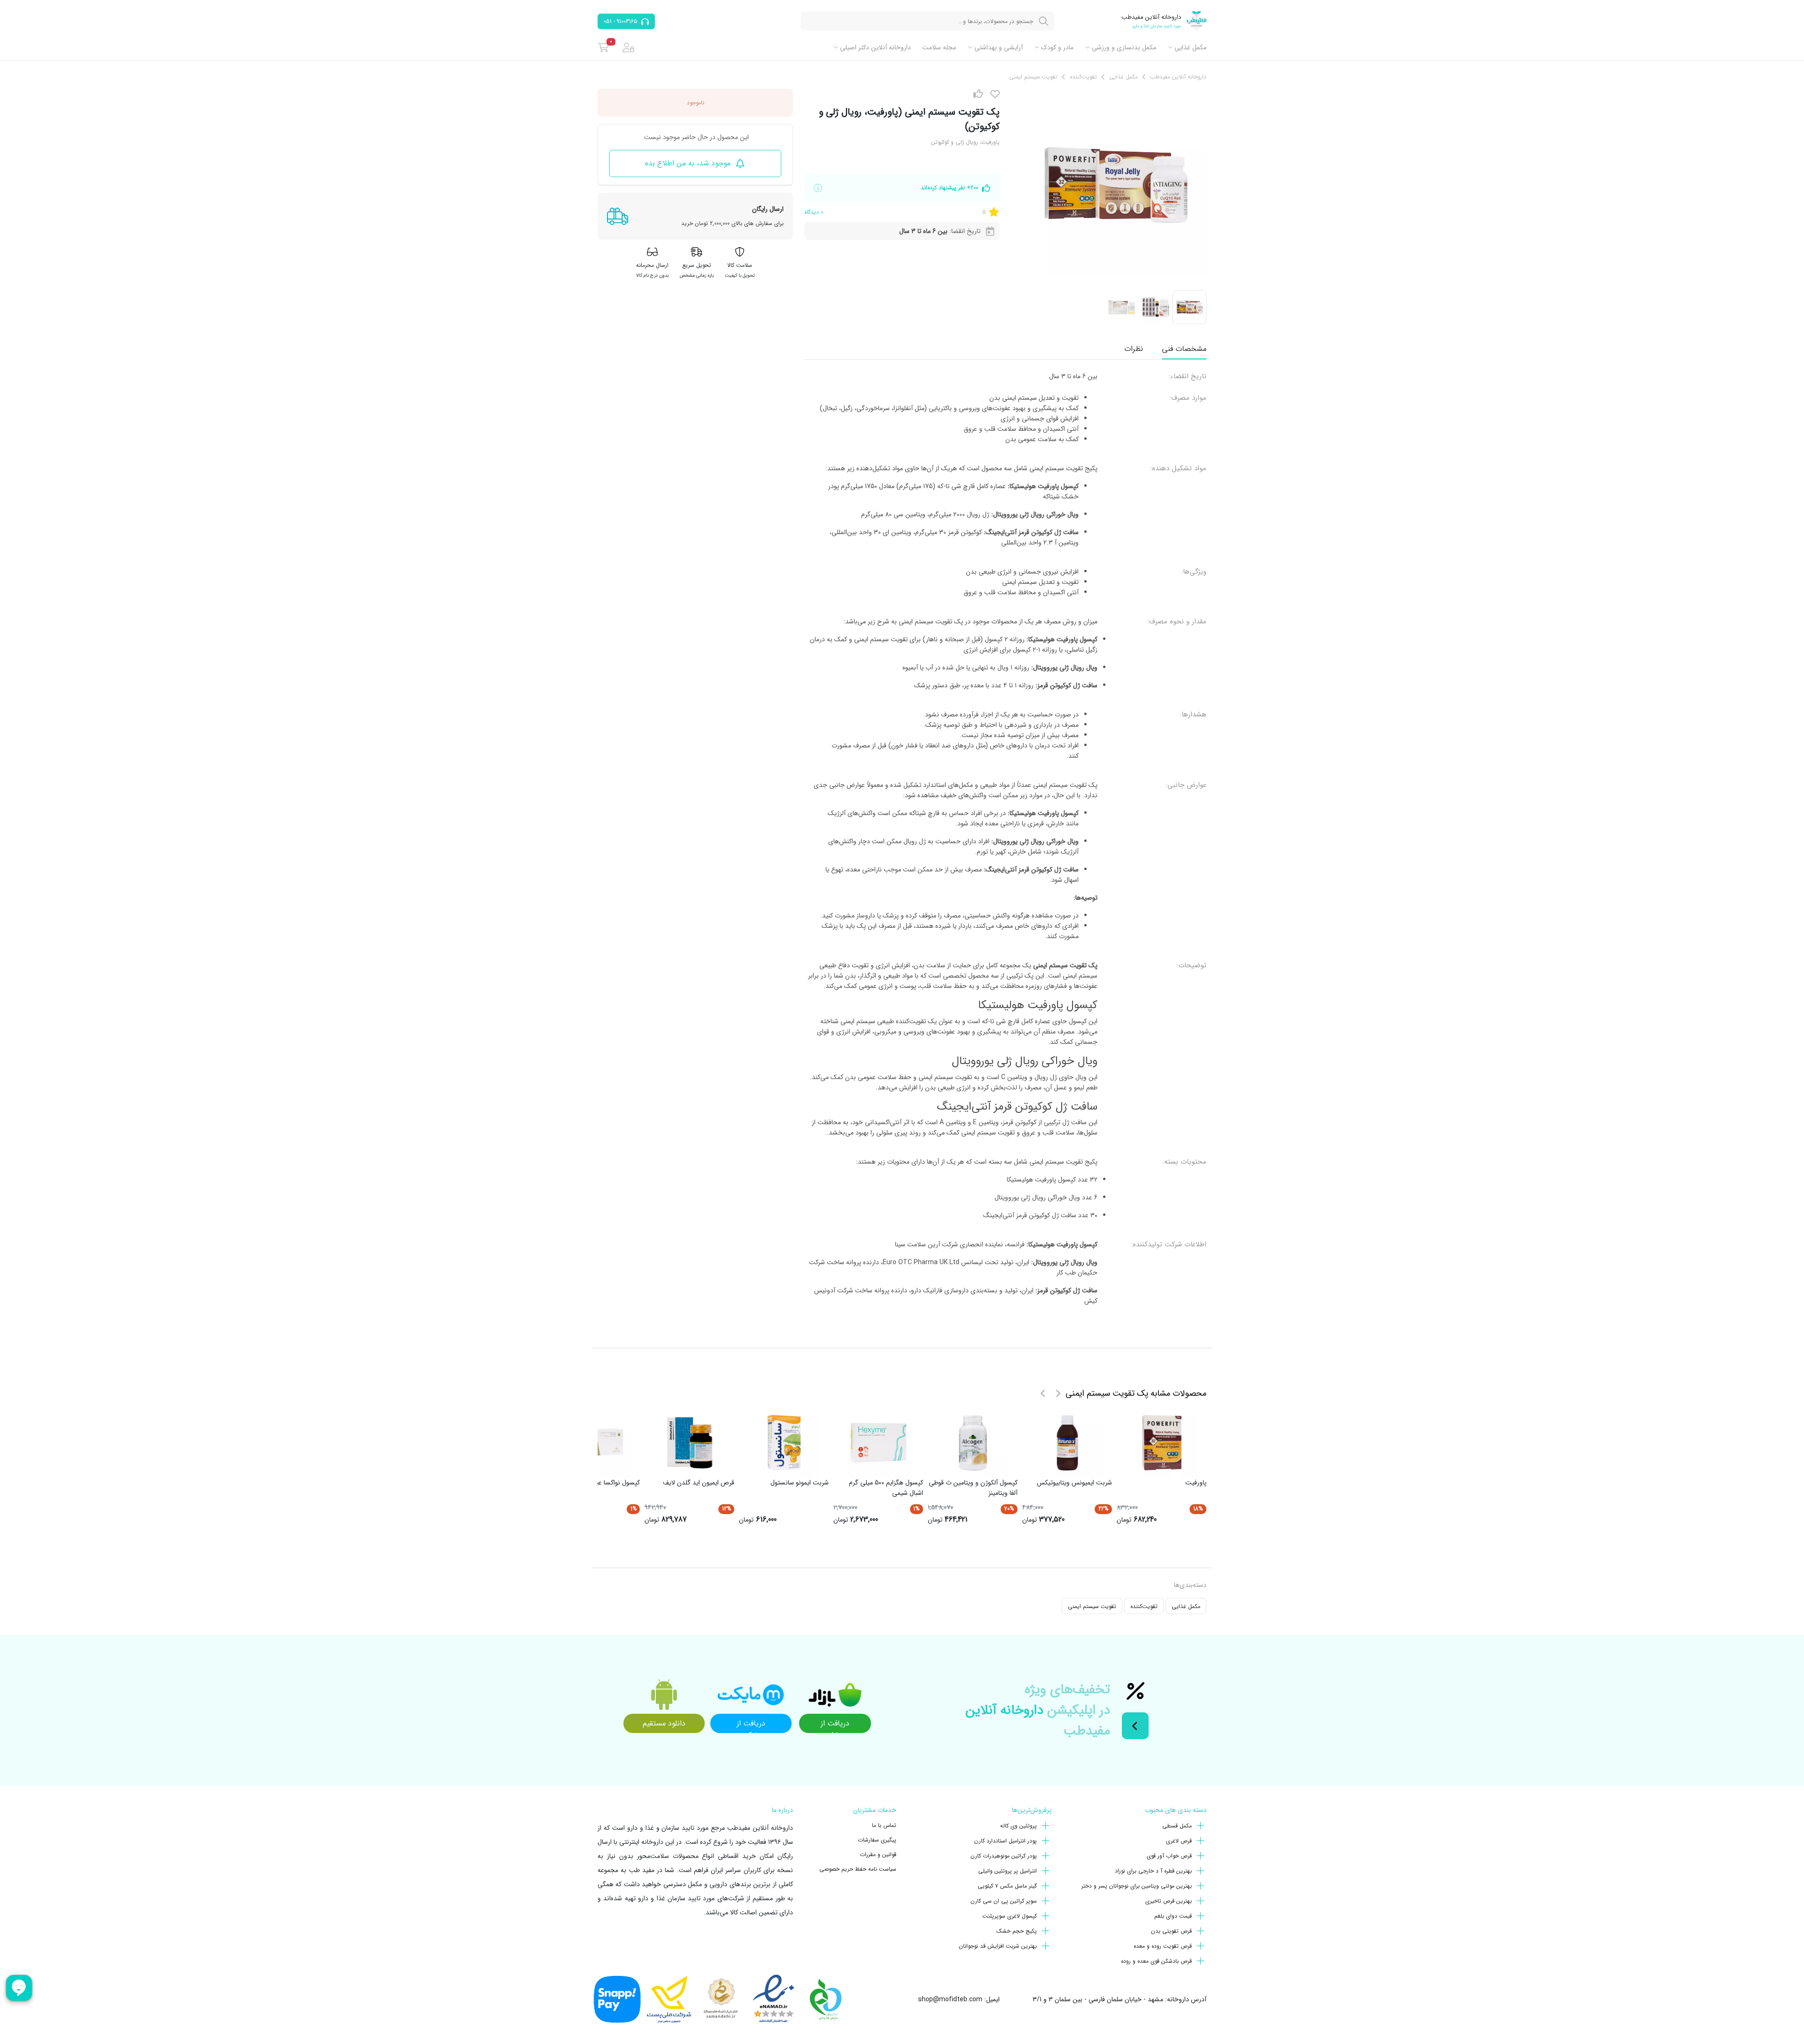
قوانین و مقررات (878, 1854)
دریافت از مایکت (751, 1725)
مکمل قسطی (1177, 1826)
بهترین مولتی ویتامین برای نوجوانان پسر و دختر (1137, 1886)
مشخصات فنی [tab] (1184, 349)
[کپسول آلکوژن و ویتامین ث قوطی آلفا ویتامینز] (973, 1443)
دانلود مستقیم (664, 1723)
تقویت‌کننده (1144, 1606)
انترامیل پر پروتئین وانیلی (1007, 1871)
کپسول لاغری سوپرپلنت (1010, 1916)
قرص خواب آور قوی (1169, 1856)
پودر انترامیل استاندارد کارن (1006, 1841)
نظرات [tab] (1134, 349)
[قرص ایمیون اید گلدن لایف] (690, 1443)
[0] (603, 47)
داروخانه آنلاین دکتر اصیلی (875, 47)
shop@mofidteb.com (950, 1999)
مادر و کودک (1057, 47)
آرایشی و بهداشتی (999, 47)
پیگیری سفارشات (877, 1840)
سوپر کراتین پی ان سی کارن (1004, 1901)
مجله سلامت (939, 47)
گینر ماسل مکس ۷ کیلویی (1007, 1886)
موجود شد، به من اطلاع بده (688, 163)
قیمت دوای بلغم (1173, 1916)
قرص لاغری (1179, 1841)
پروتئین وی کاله (1019, 1826)
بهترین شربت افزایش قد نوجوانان (998, 1946)
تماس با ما (884, 1825)
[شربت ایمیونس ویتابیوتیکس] (1067, 1443)
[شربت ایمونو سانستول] (784, 1443)
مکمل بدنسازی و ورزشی (1124, 47)
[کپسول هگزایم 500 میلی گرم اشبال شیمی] (879, 1443)
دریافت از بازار (835, 1725)
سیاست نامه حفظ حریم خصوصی (858, 1869)
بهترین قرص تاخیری (1169, 1901)
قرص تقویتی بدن (1171, 1931)
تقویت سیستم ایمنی (1092, 1606)
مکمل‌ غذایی (1190, 47)
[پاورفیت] (1162, 1443)
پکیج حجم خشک (1017, 1931)
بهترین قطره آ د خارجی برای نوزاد (1153, 1871)
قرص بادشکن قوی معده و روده (1156, 1961)
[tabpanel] (1005, 842)
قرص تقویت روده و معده (1163, 1946)
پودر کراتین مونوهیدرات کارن (1004, 1856)
